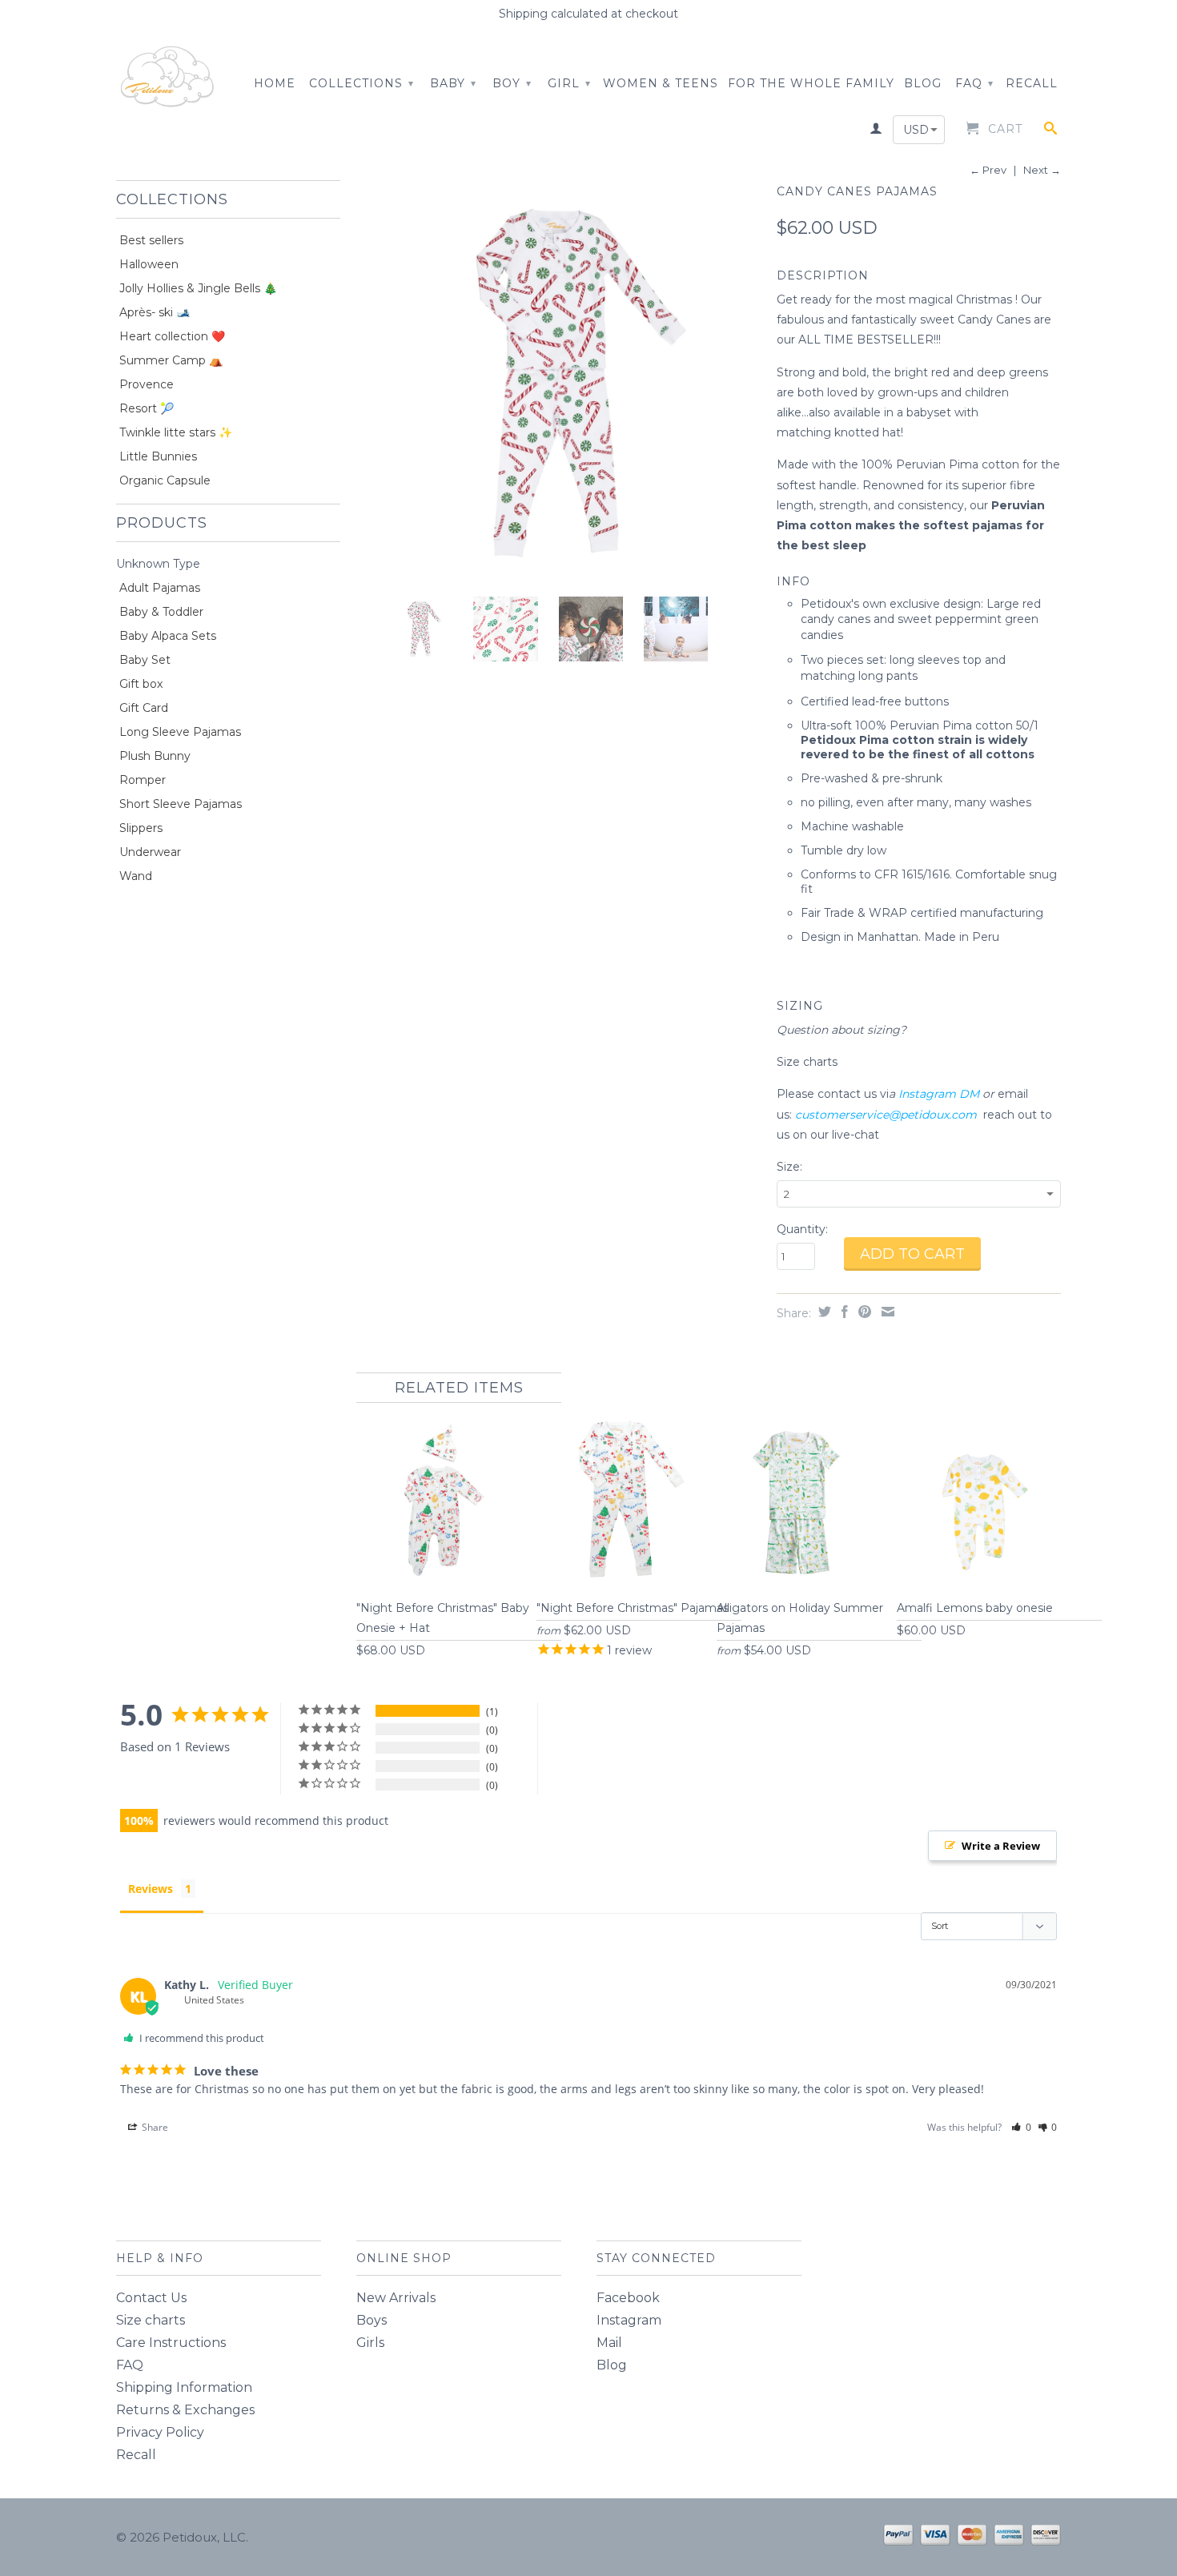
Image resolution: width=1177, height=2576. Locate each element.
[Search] (1051, 131)
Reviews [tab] (151, 1889)
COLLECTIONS (362, 83)
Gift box (141, 684)
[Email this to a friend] (886, 1312)
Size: (789, 1167)
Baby (453, 83)
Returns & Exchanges (185, 2410)
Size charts (809, 1062)
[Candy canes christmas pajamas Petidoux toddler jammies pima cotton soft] (558, 382)
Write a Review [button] (1001, 1846)
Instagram (629, 2320)
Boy (512, 83)
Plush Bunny (155, 756)
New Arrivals (396, 2298)
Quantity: (802, 1229)
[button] (1021, 2127)
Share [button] (154, 2127)
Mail (609, 2343)
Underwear (150, 852)
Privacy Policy (160, 2432)
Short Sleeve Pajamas (181, 804)
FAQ (974, 83)
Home (275, 83)
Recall (1032, 83)
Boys (372, 2320)
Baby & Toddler (161, 612)
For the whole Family (811, 83)
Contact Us (151, 2298)
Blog (612, 2365)
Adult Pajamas (160, 588)
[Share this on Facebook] (843, 1312)
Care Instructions (171, 2343)
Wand (136, 876)
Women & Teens (661, 83)
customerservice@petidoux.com (886, 1115)
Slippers (141, 828)
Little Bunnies (158, 456)
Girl (569, 83)
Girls (370, 2343)
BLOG (923, 83)
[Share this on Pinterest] (863, 1312)
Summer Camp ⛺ (171, 360)
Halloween (149, 264)
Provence (147, 384)
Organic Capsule (165, 480)
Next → (1042, 170)
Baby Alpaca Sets (168, 636)
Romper (143, 780)
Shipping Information (184, 2387)
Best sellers (151, 240)
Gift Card (144, 708)
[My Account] (876, 131)
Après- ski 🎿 (155, 312)
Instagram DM (939, 1094)
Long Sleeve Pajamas (180, 732)
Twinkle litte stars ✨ (176, 432)
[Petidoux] (168, 78)
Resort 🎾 (147, 408)
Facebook (628, 2298)
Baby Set (145, 660)
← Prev (988, 170)
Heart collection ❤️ (172, 336)
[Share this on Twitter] (823, 1312)
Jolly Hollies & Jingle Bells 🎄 (198, 288)
